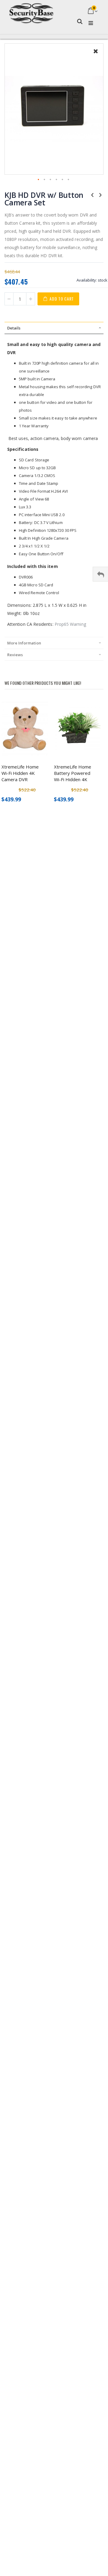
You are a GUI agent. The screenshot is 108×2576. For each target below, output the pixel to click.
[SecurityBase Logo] (31, 11)
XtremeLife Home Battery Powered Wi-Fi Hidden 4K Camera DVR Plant (73, 773)
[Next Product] (100, 195)
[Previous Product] (92, 195)
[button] (96, 56)
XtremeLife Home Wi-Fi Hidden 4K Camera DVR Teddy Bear (20, 773)
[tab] (54, 328)
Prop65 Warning (70, 624)
